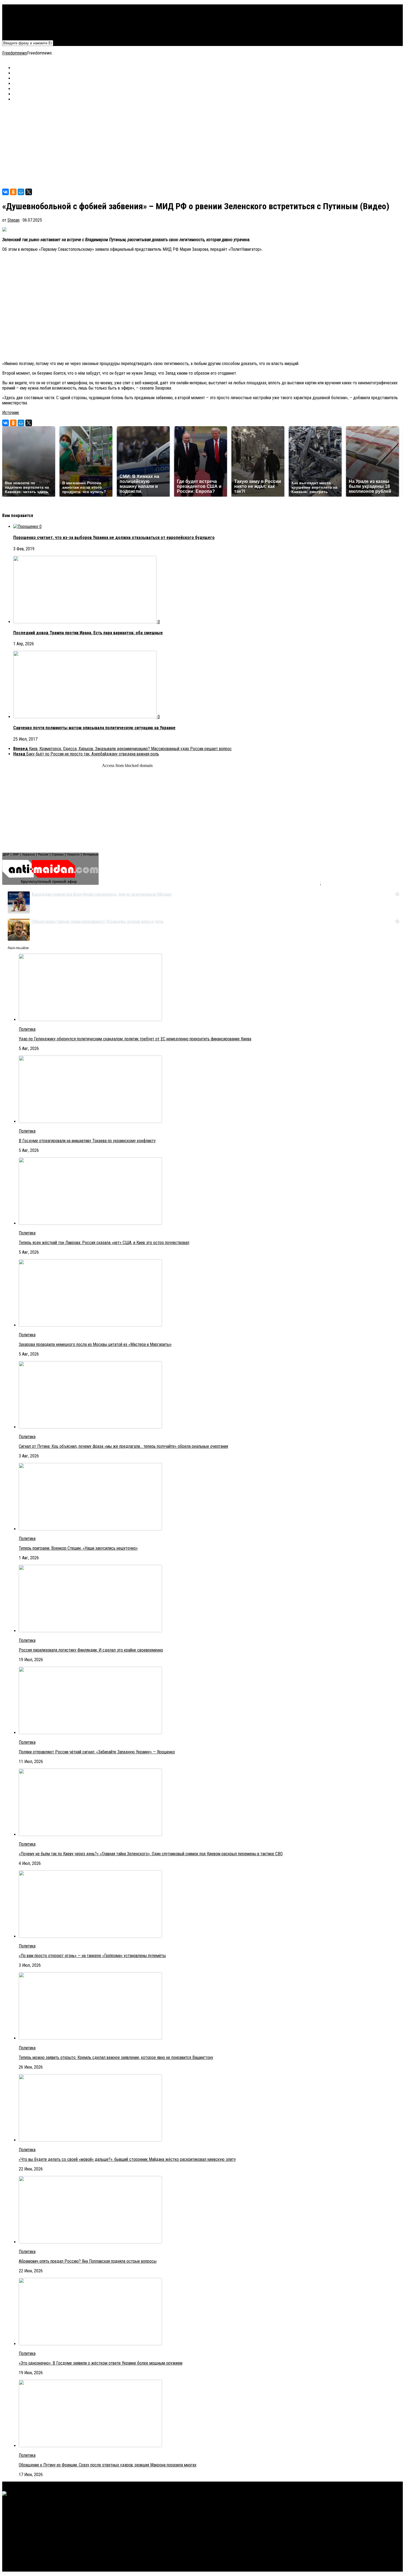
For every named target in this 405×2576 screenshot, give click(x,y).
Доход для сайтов (18, 948)
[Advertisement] (168, 145)
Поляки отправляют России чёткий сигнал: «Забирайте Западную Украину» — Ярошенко (97, 1752)
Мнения (20, 28)
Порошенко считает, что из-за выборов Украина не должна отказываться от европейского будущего (114, 538)
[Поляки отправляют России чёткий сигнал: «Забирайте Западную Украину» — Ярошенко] (90, 1733)
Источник (11, 413)
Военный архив (26, 17)
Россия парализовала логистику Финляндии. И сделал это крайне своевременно (91, 1650)
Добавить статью (29, 33)
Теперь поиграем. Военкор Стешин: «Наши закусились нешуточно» (78, 1548)
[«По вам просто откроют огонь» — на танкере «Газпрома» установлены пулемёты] (90, 1936)
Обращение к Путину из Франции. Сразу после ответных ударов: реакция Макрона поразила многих (108, 2465)
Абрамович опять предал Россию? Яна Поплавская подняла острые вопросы (88, 2261)
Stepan (13, 220)
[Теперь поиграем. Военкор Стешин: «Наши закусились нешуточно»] (90, 1529)
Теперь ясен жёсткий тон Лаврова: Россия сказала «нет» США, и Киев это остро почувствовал (104, 1243)
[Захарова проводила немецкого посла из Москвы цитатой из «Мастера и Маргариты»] (90, 1325)
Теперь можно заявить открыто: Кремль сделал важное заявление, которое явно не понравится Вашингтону (116, 2057)
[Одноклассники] (13, 192)
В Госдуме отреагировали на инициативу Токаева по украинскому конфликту (87, 1141)
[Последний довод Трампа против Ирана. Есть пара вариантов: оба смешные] (85, 622)
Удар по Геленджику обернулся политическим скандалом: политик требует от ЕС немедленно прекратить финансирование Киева (135, 1039)
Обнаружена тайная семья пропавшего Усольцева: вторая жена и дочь (98, 921)
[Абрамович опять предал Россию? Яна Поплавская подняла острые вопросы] (90, 2242)
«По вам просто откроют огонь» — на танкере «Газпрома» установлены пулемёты (92, 1956)
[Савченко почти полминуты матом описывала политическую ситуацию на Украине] (85, 717)
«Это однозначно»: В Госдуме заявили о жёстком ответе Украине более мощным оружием (101, 2363)
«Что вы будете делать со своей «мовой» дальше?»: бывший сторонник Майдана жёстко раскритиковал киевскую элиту (127, 2159)
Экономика (23, 12)
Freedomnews (15, 53)
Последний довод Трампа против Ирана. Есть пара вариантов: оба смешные (88, 633)
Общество (22, 23)
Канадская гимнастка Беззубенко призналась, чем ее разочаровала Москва (102, 894)
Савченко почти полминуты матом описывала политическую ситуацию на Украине (94, 728)
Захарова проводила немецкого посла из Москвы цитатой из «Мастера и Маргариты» (95, 1344)
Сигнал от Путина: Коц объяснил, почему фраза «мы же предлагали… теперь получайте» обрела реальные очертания (123, 1446)
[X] (29, 192)
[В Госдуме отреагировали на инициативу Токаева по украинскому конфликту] (90, 1121)
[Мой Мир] (21, 192)
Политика (22, 7)
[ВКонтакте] (6, 192)
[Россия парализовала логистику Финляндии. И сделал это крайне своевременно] (90, 1631)
